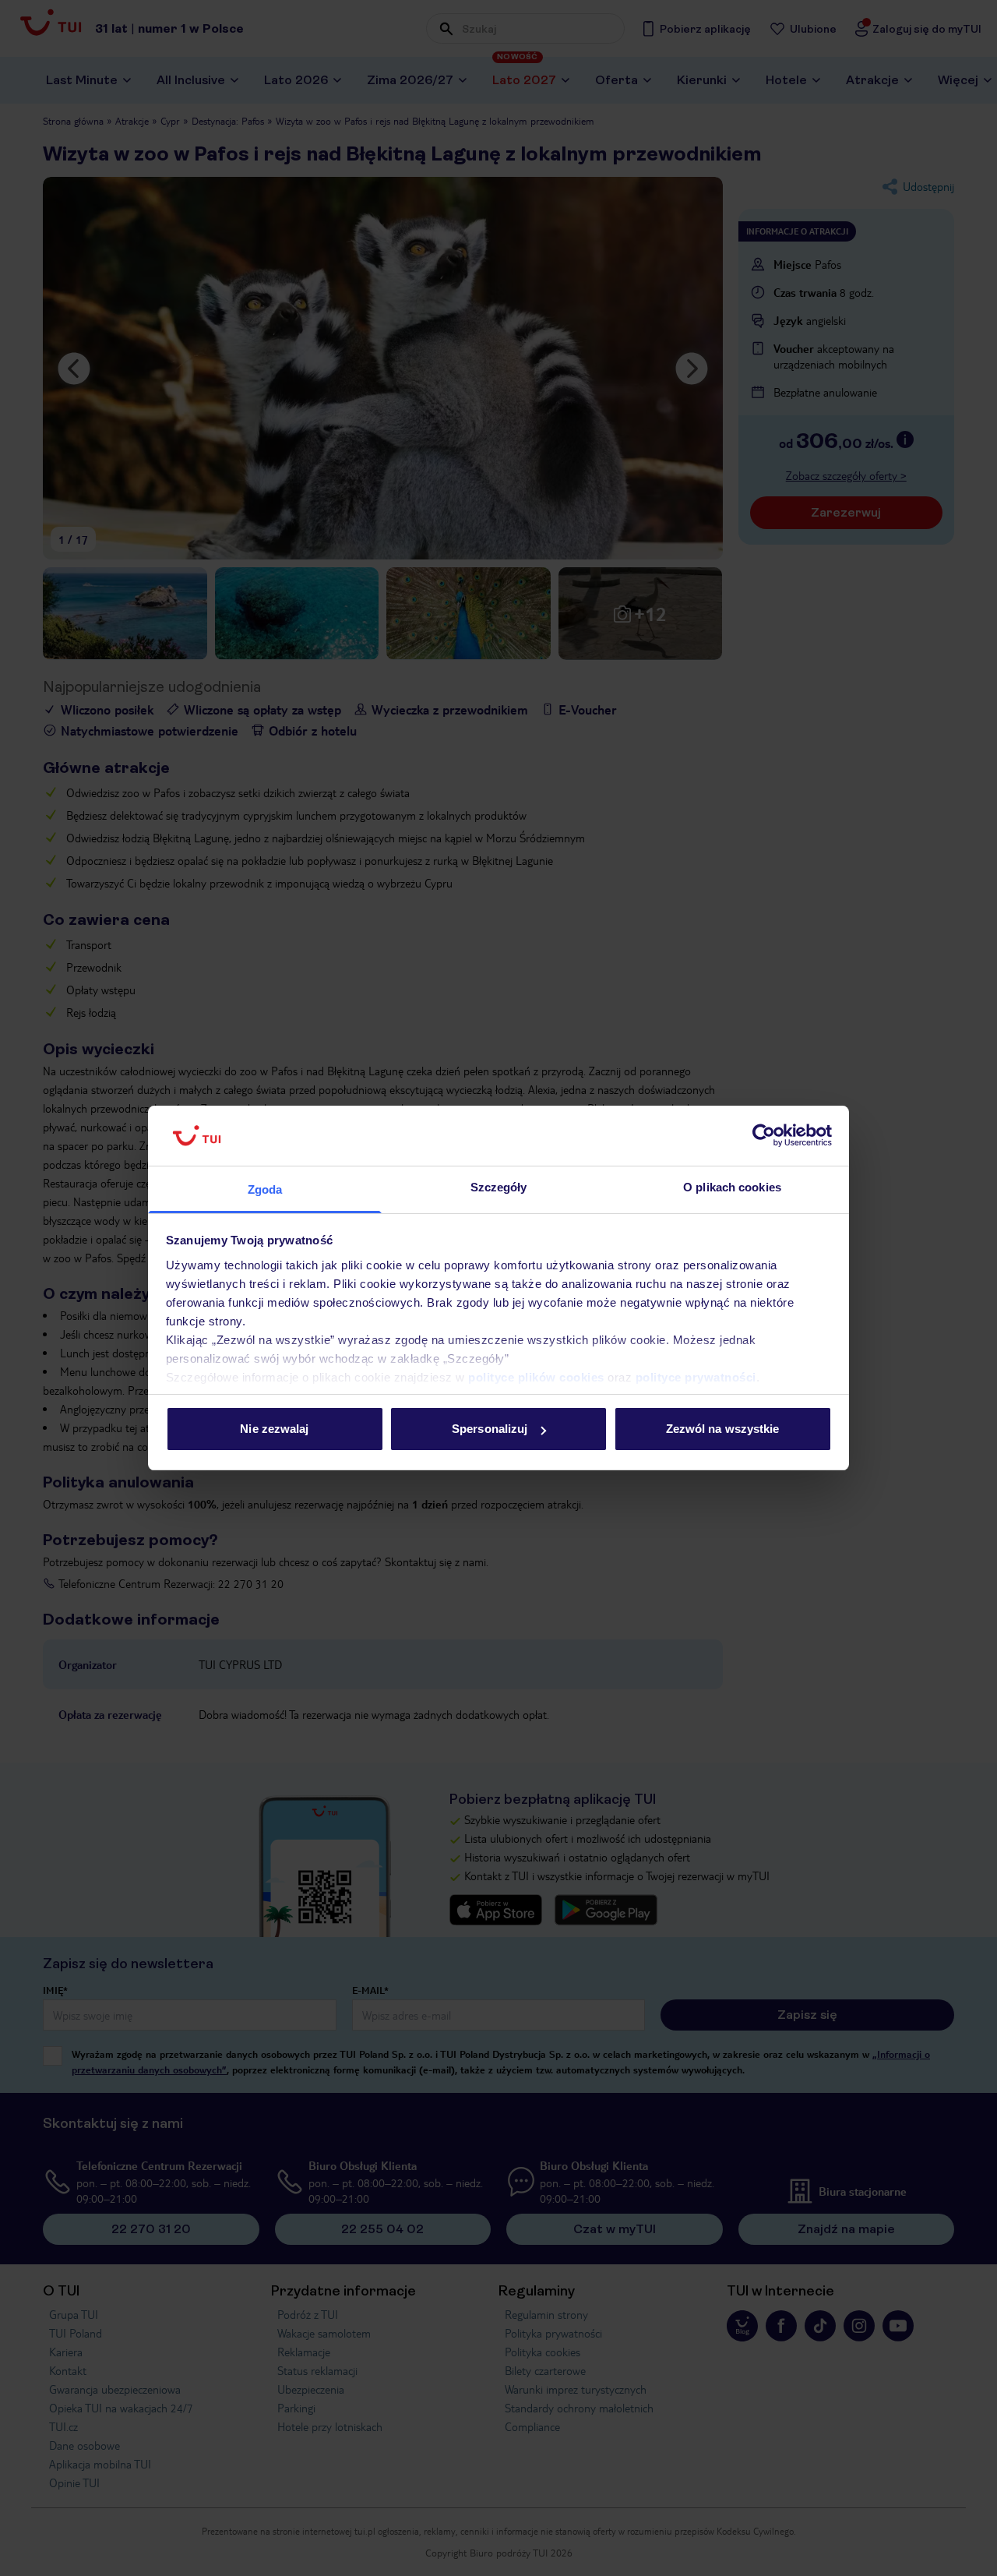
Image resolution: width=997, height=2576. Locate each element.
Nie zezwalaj (274, 1429)
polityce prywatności (696, 1377)
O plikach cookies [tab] (732, 1187)
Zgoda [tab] (265, 1189)
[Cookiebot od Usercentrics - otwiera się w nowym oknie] (764, 1136)
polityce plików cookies (536, 1377)
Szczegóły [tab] (499, 1187)
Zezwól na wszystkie (723, 1429)
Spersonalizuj (490, 1429)
